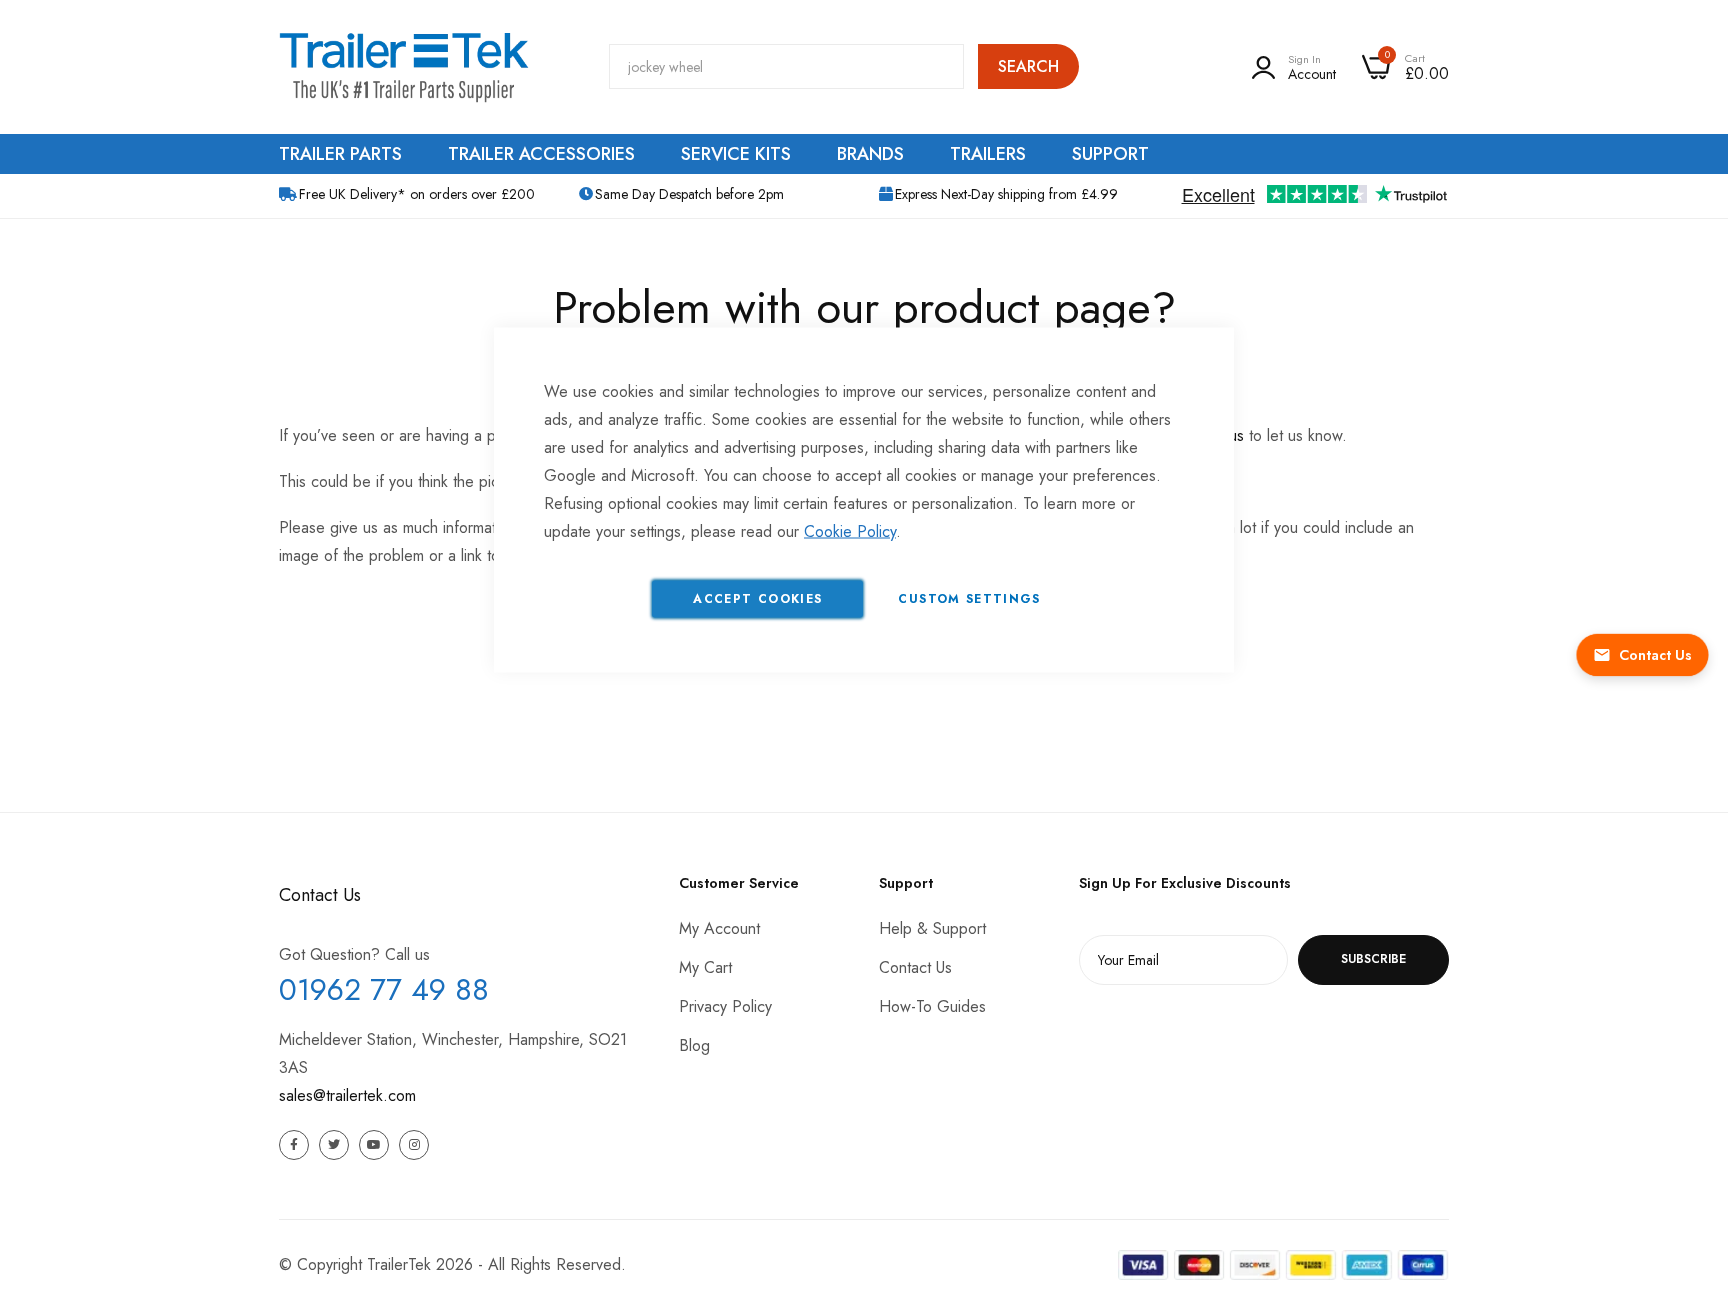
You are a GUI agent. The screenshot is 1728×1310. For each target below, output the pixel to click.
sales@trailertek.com (347, 1095)
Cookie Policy (850, 531)
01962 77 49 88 (384, 989)
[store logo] (404, 67)
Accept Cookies (757, 599)
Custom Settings (969, 599)
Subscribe (1373, 959)
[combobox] (786, 66)
